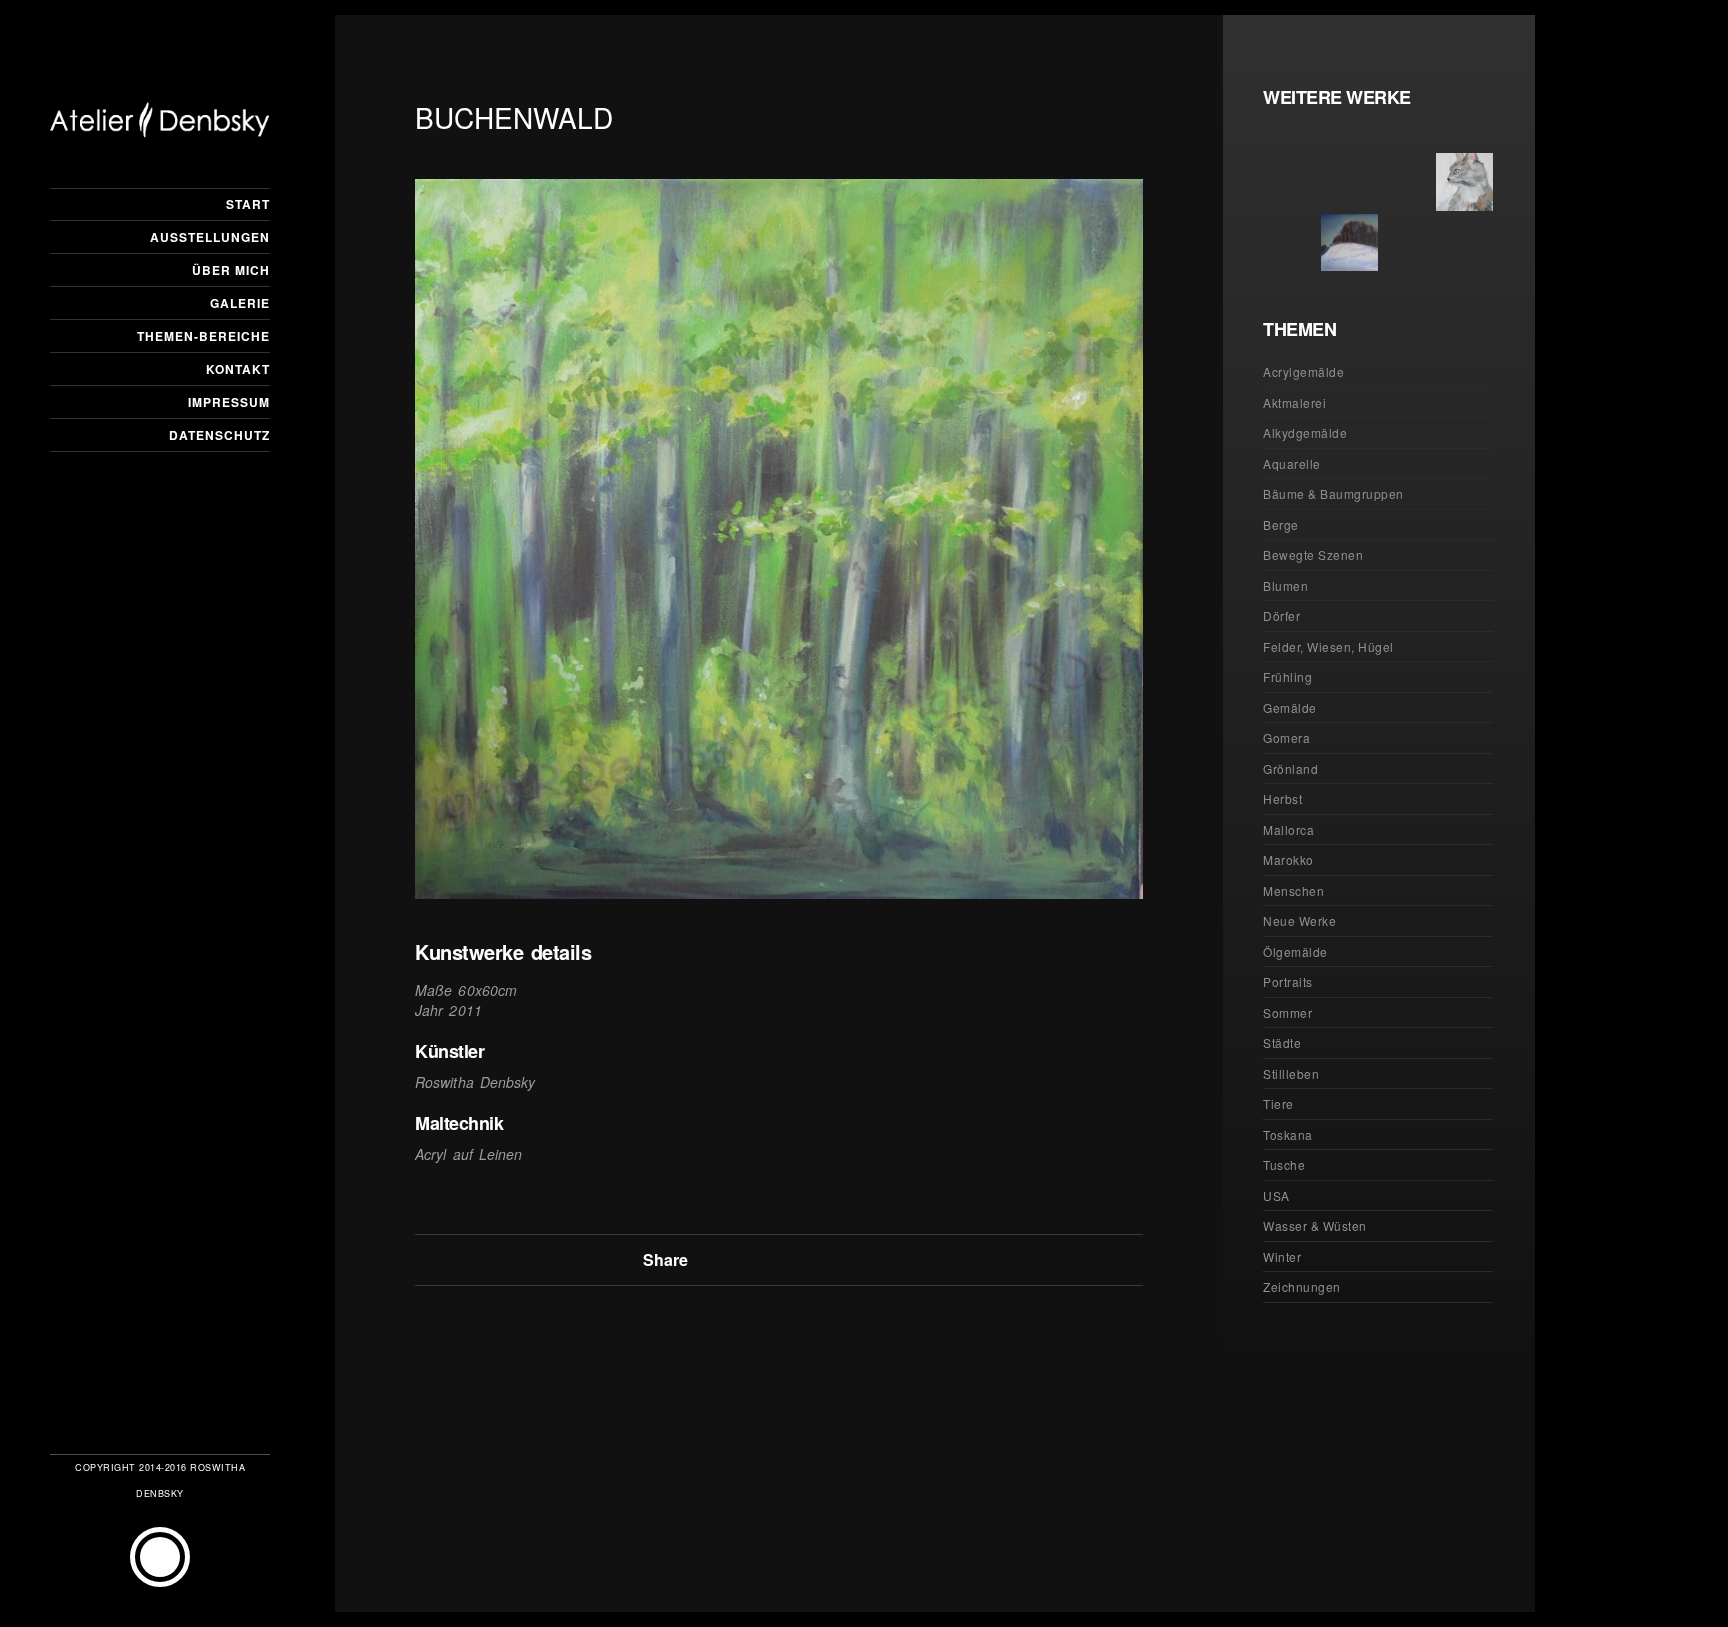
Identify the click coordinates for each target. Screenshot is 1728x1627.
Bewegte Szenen (1313, 554)
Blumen (1285, 585)
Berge (1281, 524)
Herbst (1282, 798)
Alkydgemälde (1305, 432)
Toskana (1288, 1134)
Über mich (231, 270)
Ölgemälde (1295, 951)
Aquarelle (1292, 463)
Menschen (1293, 890)
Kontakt (238, 369)
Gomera (1286, 737)
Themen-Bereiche (203, 336)
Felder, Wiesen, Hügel (1328, 646)
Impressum (229, 402)
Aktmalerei (1294, 402)
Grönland (1290, 768)
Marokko (1288, 859)
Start (248, 204)
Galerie (240, 303)
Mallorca (1288, 829)
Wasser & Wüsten (1315, 1225)
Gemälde (1290, 707)
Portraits (1288, 981)
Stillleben (1291, 1073)
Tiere (1278, 1103)
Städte (1282, 1042)
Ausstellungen (210, 237)
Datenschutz (219, 435)
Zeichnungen (1302, 1286)
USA (1276, 1195)
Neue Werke (1299, 920)
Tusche (1284, 1164)
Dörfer (1281, 615)
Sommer (1287, 1012)
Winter (1282, 1256)
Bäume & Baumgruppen (1333, 493)
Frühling (1287, 676)
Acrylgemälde (1303, 371)
